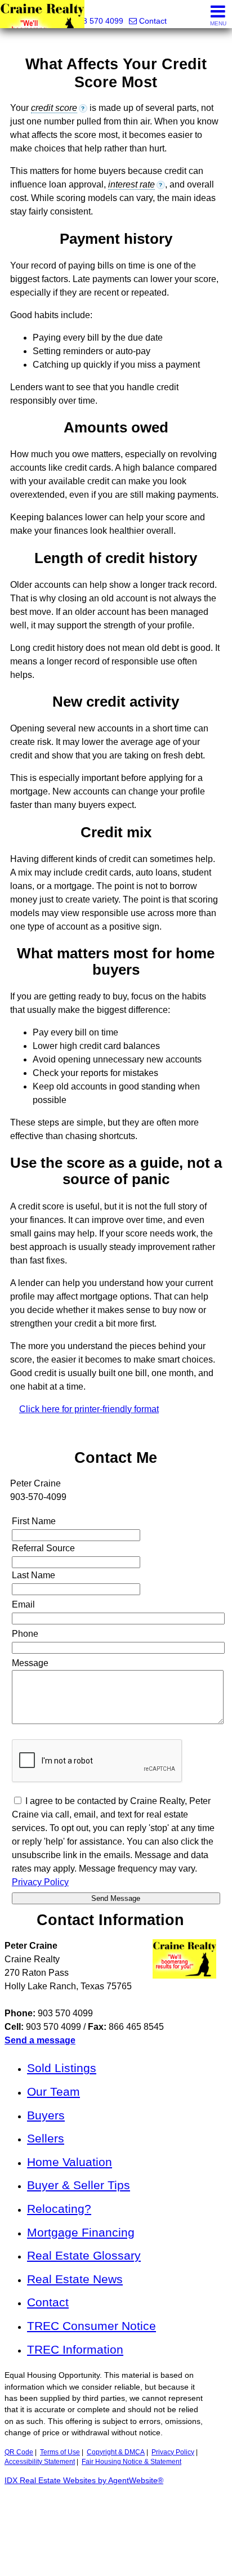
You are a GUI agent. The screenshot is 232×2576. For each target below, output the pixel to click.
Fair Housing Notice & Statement (131, 2462)
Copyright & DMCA (116, 2452)
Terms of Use (60, 2452)
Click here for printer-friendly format (89, 1409)
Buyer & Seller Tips (79, 2185)
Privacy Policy (40, 1882)
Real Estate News (75, 2279)
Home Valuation (70, 2162)
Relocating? (59, 2209)
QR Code (19, 2452)
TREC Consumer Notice (92, 2326)
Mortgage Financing (81, 2232)
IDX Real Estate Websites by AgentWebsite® (84, 2481)
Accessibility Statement (40, 2462)
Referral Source (43, 1548)
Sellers (46, 2138)
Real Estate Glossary (84, 2255)
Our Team (53, 2091)
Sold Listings (62, 2068)
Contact (48, 2302)
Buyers (46, 2115)
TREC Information (75, 2349)
